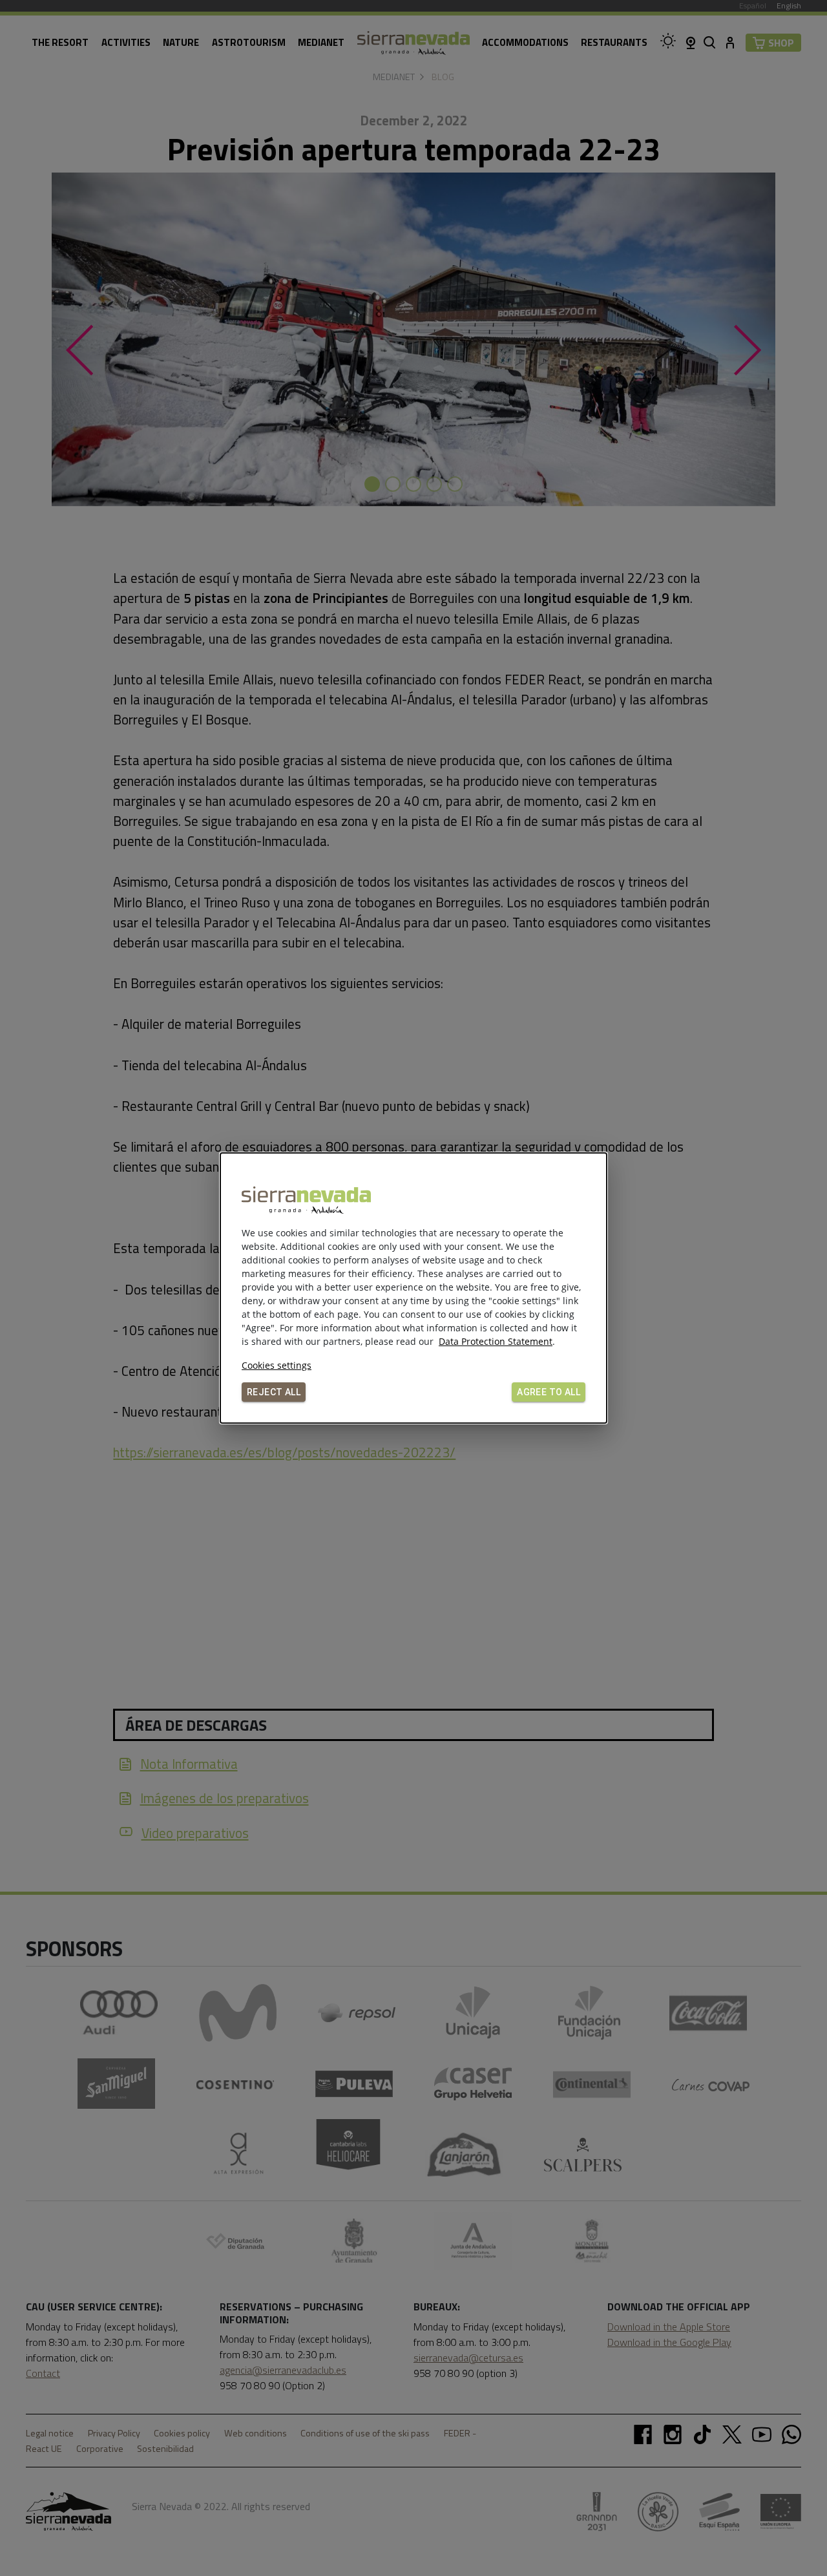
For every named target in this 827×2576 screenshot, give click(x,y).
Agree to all (549, 1392)
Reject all (274, 1392)
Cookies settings (277, 1365)
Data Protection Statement (496, 1341)
